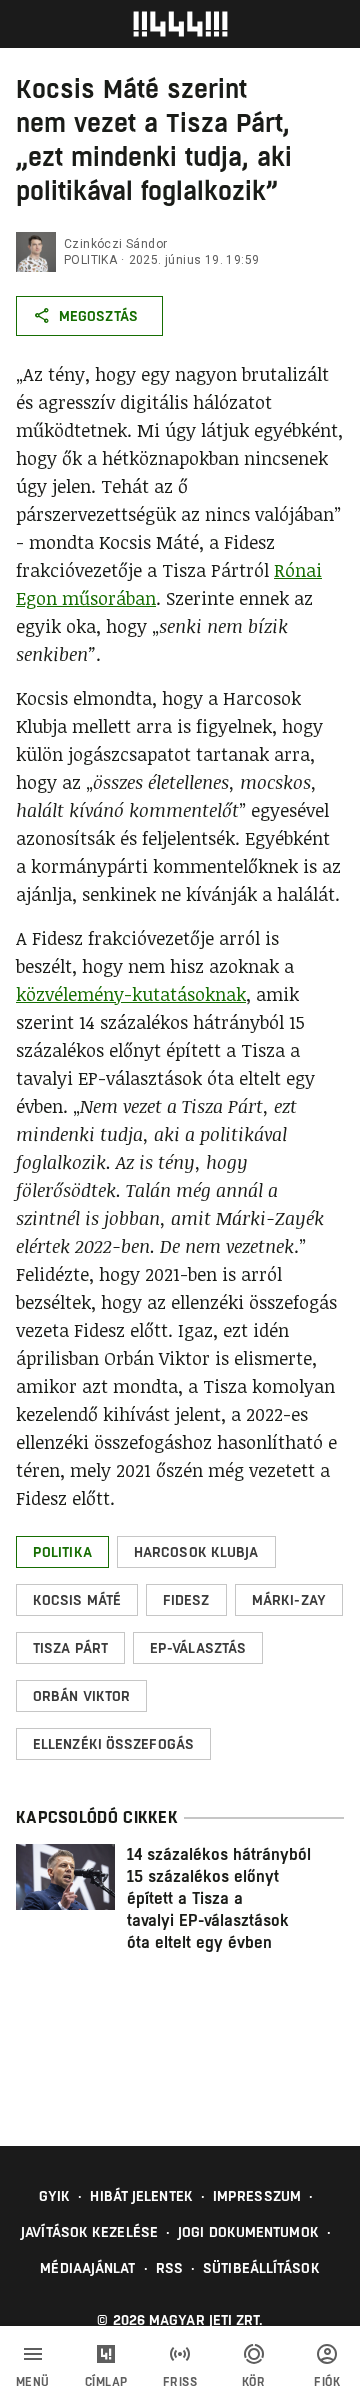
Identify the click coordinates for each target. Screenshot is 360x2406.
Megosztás (98, 316)
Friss (180, 2382)
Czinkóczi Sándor (115, 244)
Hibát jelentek (141, 2196)
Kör (254, 2382)
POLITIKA (90, 260)
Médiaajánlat (87, 2268)
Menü (33, 2382)
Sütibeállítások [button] (261, 2268)
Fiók (327, 2382)
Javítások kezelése (89, 2232)
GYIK (54, 2196)
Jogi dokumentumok (248, 2232)
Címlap (106, 2382)
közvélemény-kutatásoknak (131, 994)
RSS (169, 2268)
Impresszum (257, 2196)
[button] (62, 1552)
